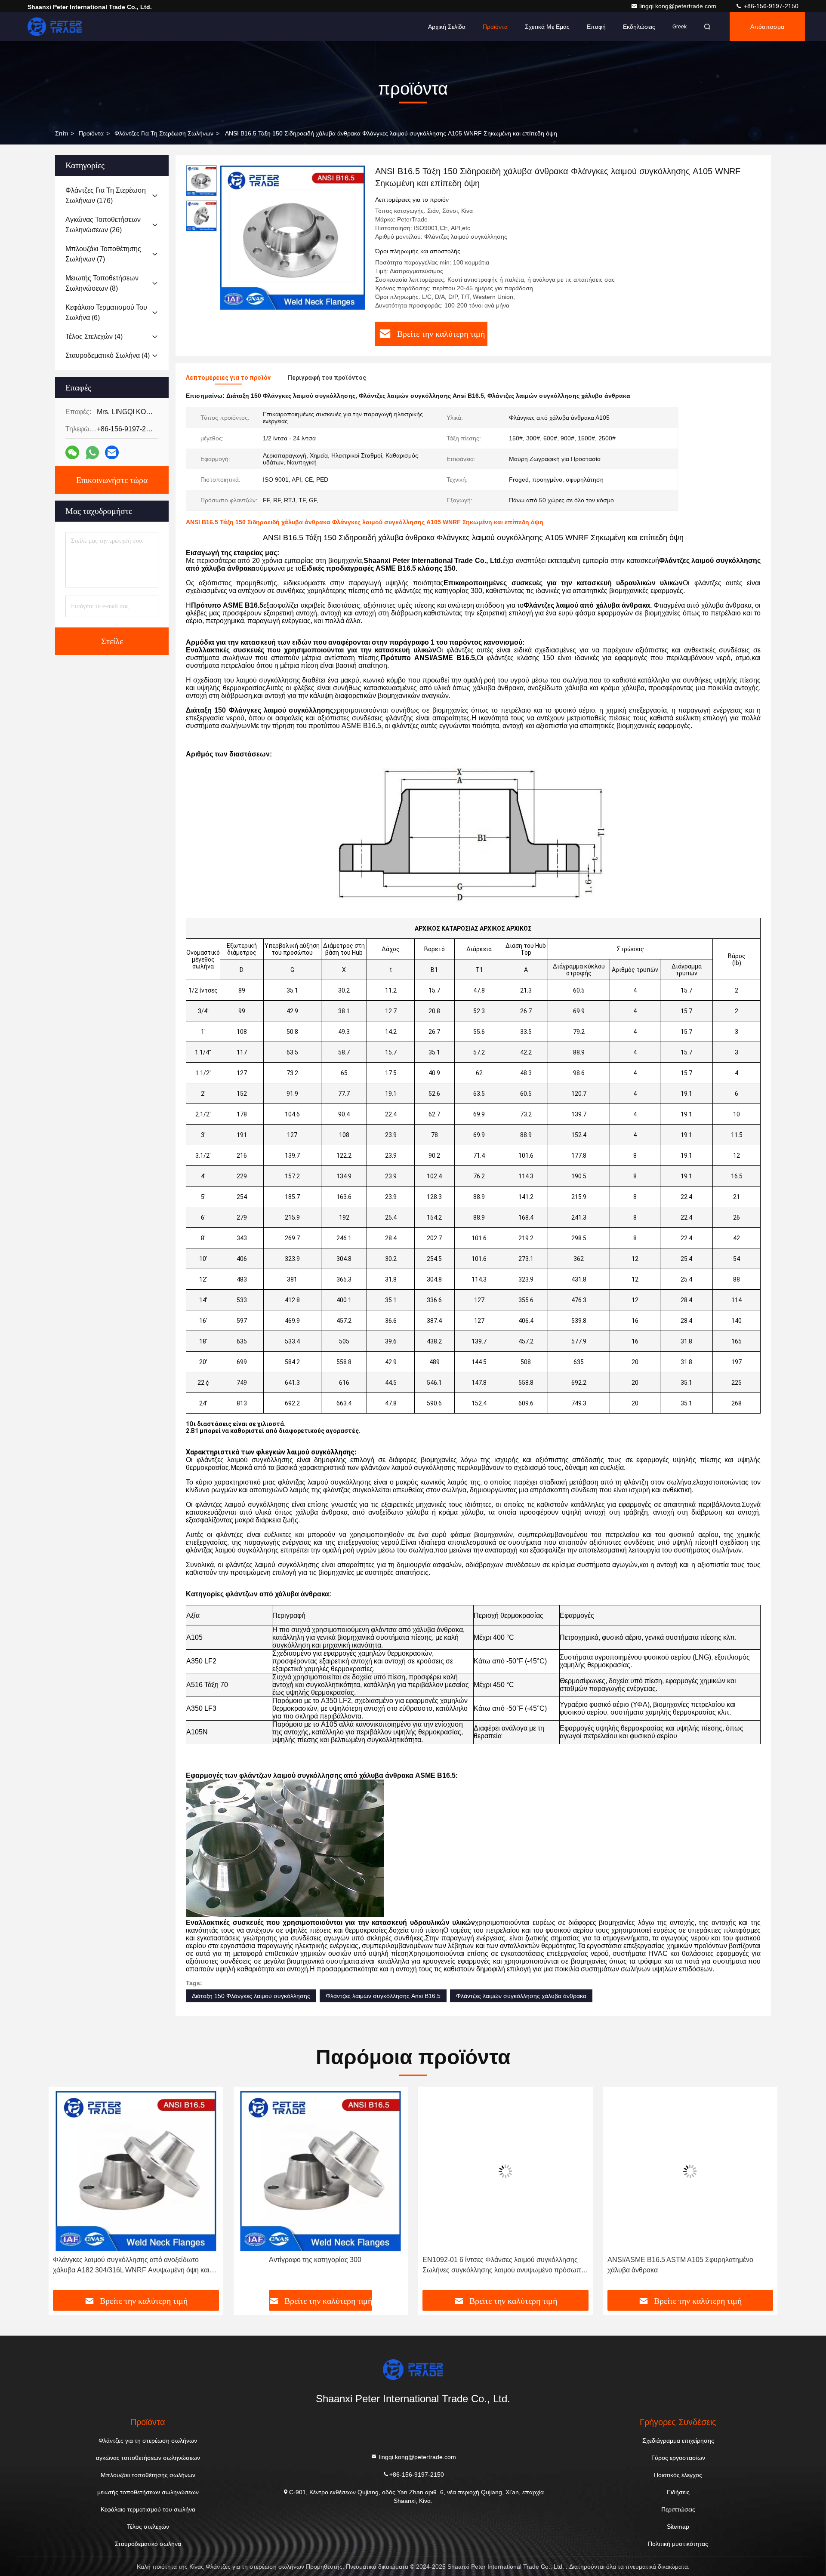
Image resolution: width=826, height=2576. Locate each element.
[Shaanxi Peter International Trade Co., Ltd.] (55, 27)
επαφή (596, 27)
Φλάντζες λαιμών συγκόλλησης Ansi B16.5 (383, 1996)
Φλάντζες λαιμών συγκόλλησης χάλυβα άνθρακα (521, 1996)
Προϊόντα (495, 27)
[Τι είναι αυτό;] (92, 453)
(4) (94, 337)
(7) (103, 254)
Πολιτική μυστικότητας (678, 2544)
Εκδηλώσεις (639, 27)
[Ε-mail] (112, 452)
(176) (106, 195)
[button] (64, 2192)
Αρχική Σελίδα (447, 27)
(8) (102, 283)
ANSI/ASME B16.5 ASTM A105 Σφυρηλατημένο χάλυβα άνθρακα (495, 2265)
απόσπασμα (767, 27)
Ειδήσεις (678, 2492)
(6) (106, 312)
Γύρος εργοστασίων (678, 2458)
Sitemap (678, 2527)
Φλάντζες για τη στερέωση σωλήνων (164, 133)
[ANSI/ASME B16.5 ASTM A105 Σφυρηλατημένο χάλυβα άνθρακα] (505, 2171)
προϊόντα (91, 133)
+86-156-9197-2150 (770, 6)
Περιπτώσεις (678, 2509)
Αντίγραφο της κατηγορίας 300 (131, 2260)
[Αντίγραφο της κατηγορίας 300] (136, 2171)
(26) (103, 225)
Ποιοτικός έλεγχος (678, 2475)
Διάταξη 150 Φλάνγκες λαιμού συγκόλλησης (251, 1996)
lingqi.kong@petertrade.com (679, 6)
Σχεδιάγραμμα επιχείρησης (678, 2441)
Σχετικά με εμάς (547, 27)
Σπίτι (62, 133)
